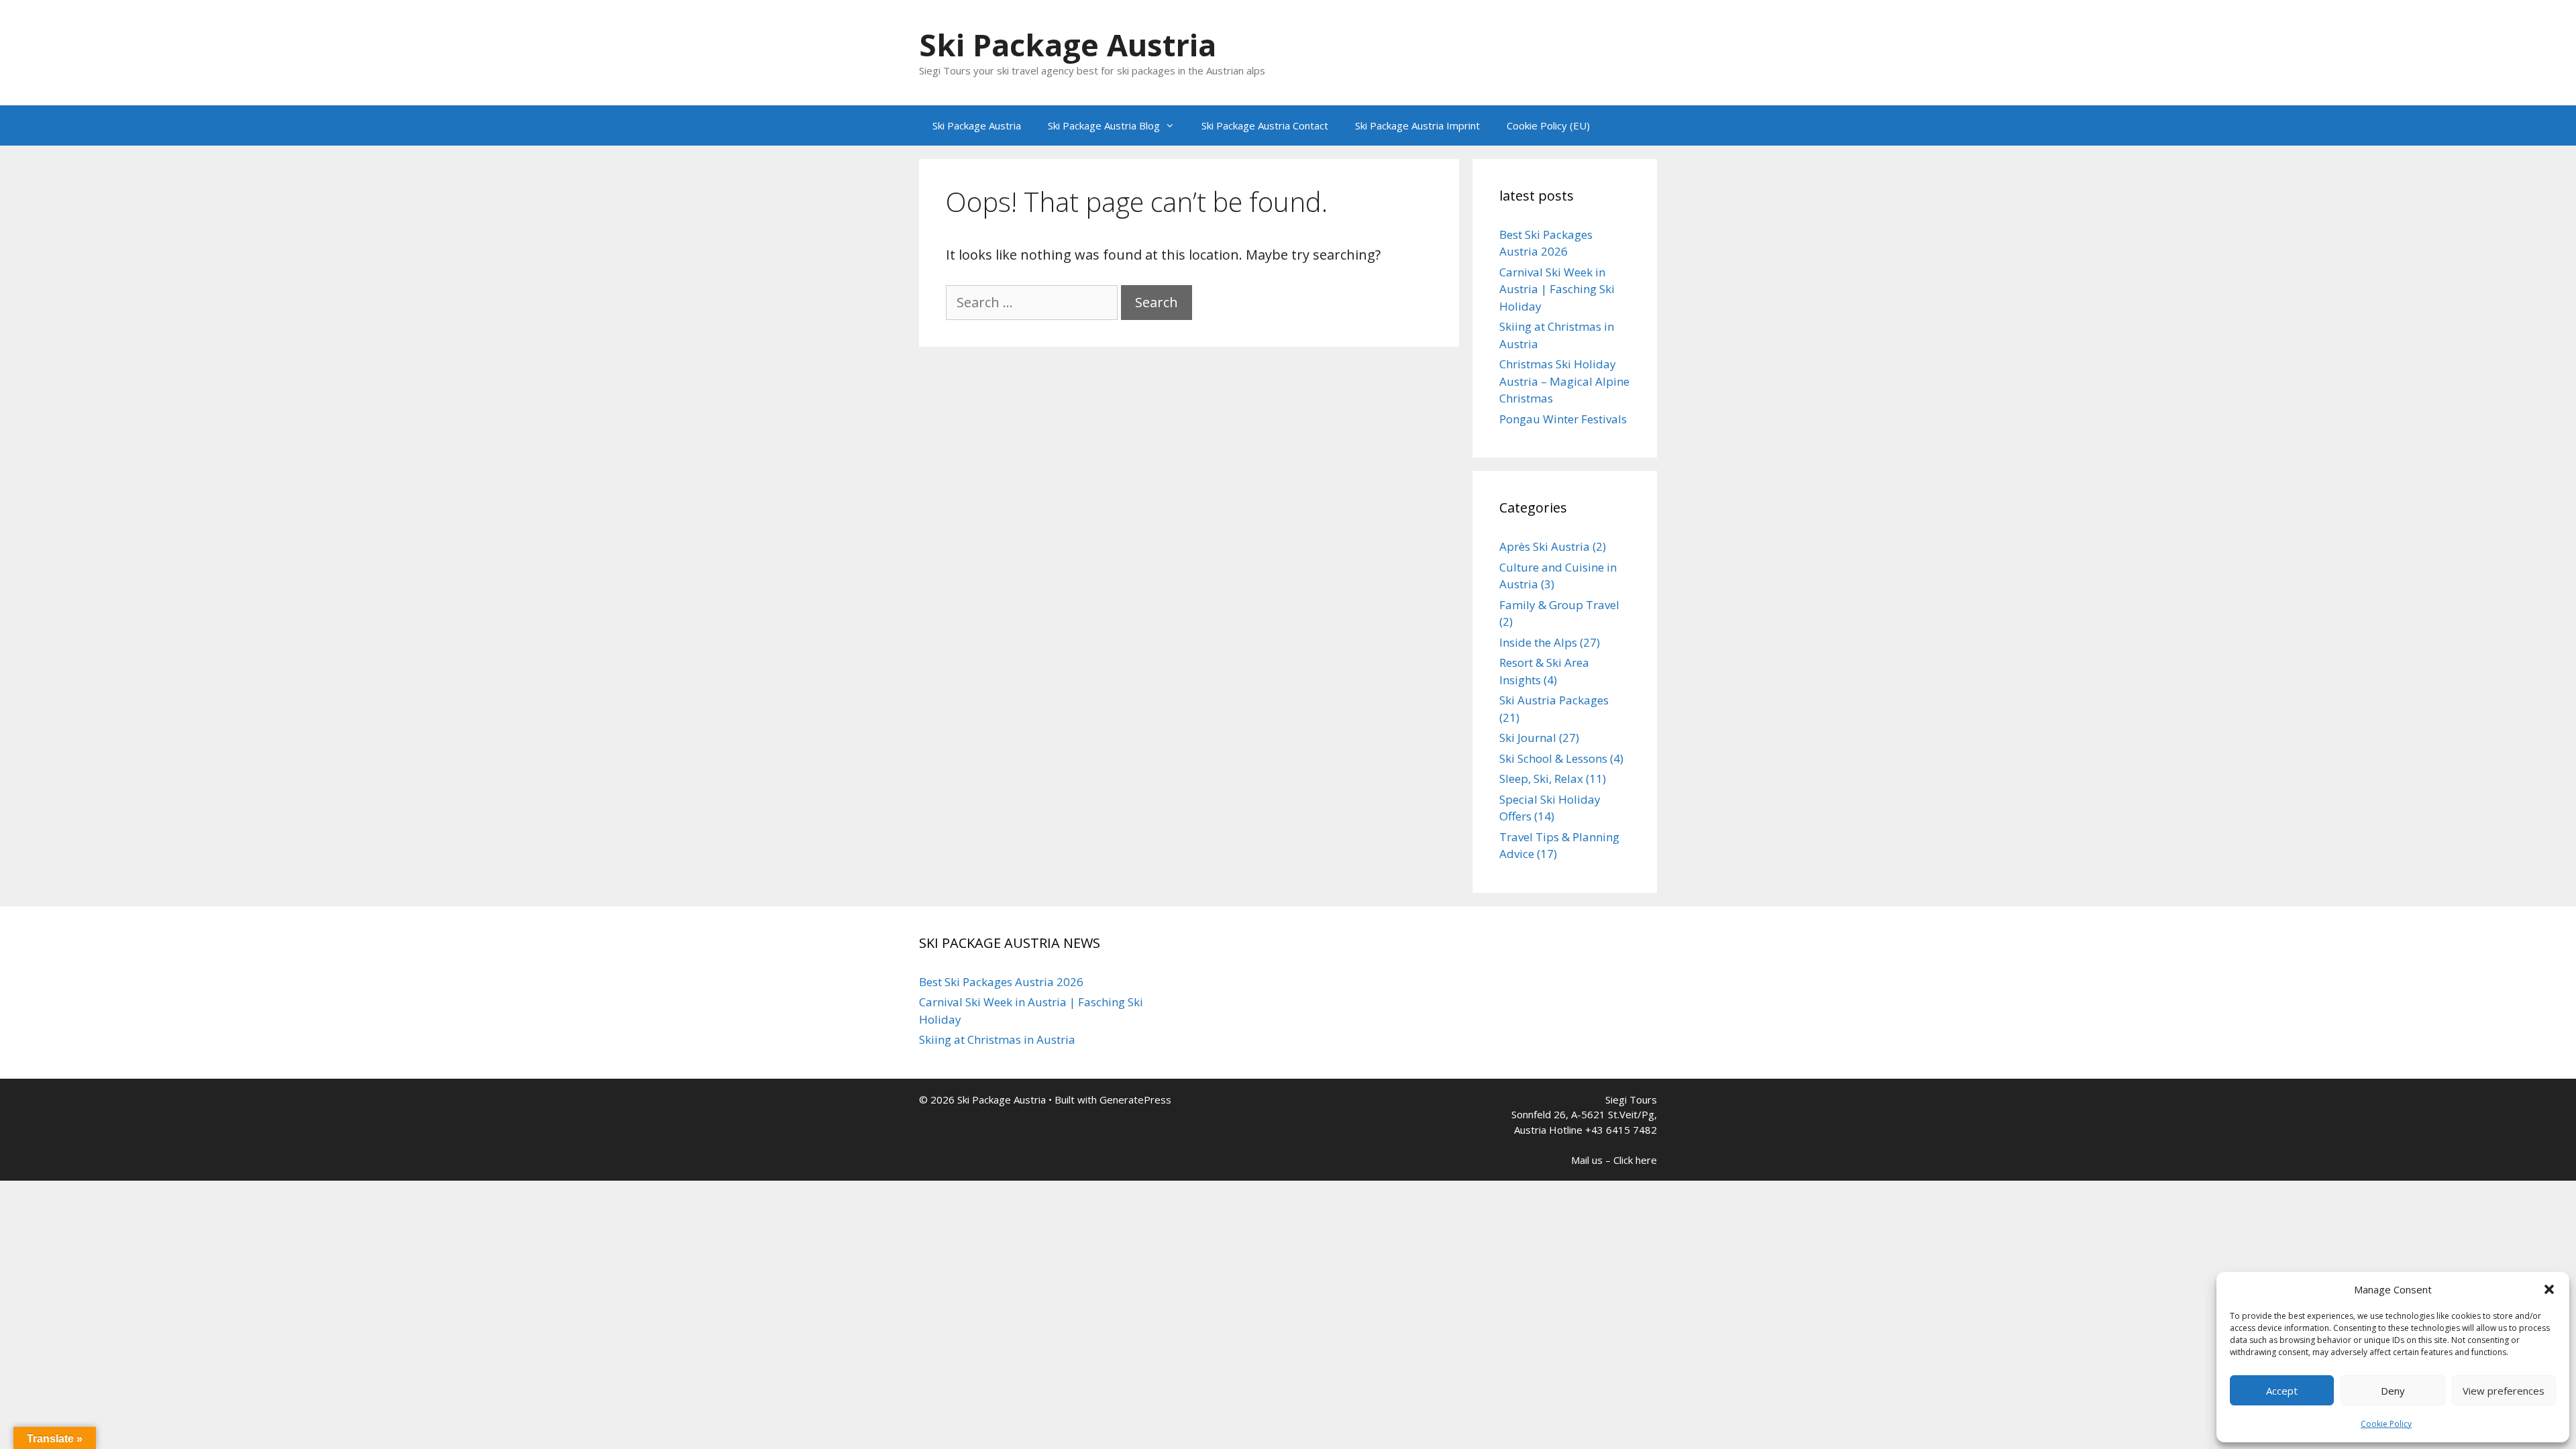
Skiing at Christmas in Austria (997, 1039)
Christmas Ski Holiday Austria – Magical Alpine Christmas (1564, 381)
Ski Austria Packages (1554, 700)
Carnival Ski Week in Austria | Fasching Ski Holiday (1557, 289)
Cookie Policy (2386, 1424)
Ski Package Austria (1068, 45)
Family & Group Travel (1559, 605)
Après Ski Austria (1545, 546)
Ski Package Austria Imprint (1417, 125)
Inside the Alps (1538, 642)
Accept (2282, 1391)
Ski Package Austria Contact (1265, 125)
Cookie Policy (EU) (1548, 125)
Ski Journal (1528, 738)
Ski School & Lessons (1553, 758)
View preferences (2504, 1391)
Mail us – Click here (1614, 1160)
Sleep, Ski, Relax (1541, 779)
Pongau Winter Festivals (1563, 419)
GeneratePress (1135, 1099)
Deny (2393, 1391)
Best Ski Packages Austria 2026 (1001, 982)
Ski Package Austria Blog (1104, 125)
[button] (2549, 1289)
